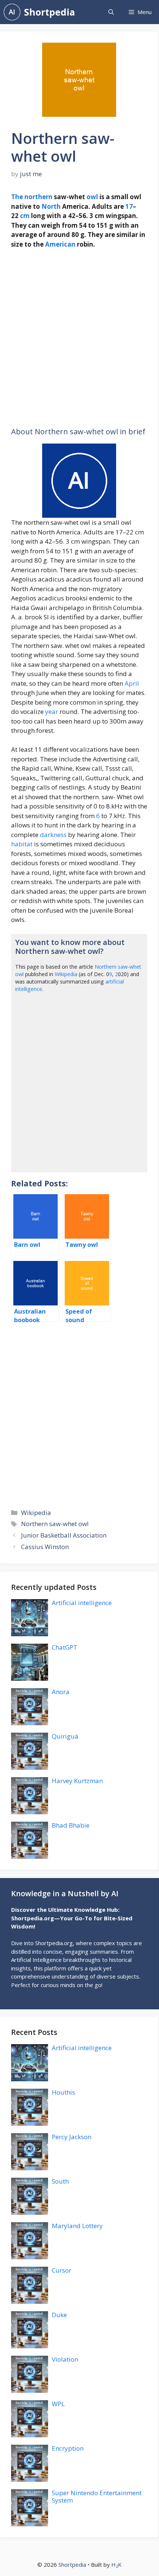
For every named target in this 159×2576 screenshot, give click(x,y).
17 (129, 206)
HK (116, 2565)
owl (92, 197)
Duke (59, 2315)
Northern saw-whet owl (55, 1524)
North (51, 206)
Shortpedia (50, 12)
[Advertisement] (79, 338)
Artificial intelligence (82, 1603)
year (52, 711)
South (60, 2181)
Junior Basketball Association (64, 1535)
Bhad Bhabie (71, 1825)
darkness (53, 835)
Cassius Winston (45, 1547)
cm (25, 216)
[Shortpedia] (12, 12)
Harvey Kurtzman (77, 1781)
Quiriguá (65, 1736)
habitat (22, 844)
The (17, 197)
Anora (61, 1692)
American (60, 244)
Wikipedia (66, 974)
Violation (65, 2359)
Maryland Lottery (77, 2226)
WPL (58, 2404)
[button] (111, 12)
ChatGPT (65, 1647)
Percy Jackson (72, 2137)
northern (38, 197)
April (132, 683)
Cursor (62, 2270)
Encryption (68, 2448)
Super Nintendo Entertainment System (97, 2496)
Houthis (63, 2092)
